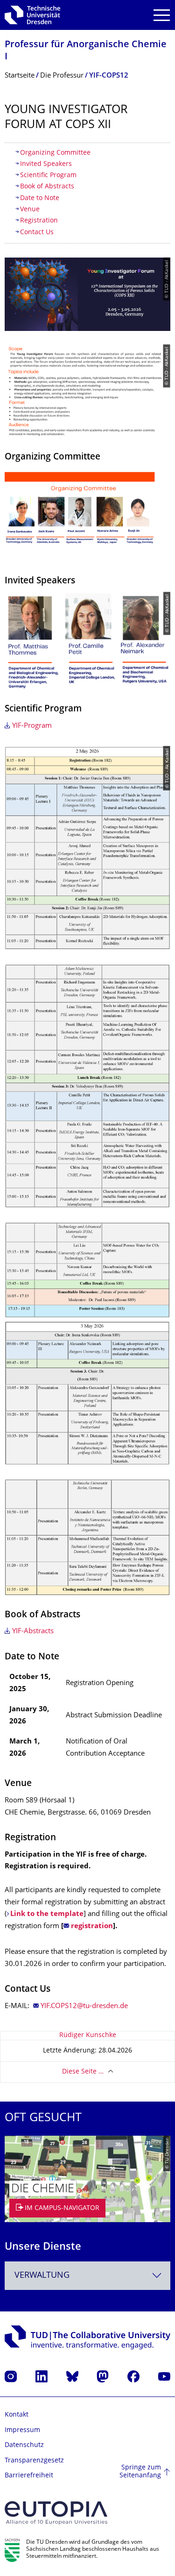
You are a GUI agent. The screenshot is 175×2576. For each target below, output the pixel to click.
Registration (39, 221)
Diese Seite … (83, 2072)
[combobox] (87, 2276)
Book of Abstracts (47, 187)
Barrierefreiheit (29, 2476)
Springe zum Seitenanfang (140, 2472)
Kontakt (17, 2415)
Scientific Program (48, 176)
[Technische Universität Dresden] (32, 15)
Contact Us (37, 233)
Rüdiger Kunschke (88, 2035)
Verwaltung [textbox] (42, 2276)
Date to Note (40, 198)
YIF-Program (32, 726)
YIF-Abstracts (33, 1632)
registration (92, 1927)
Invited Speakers (46, 164)
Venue (30, 210)
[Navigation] (162, 15)
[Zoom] (87, 515)
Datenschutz (24, 2445)
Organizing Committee (56, 153)
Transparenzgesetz (34, 2461)
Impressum (22, 2430)
